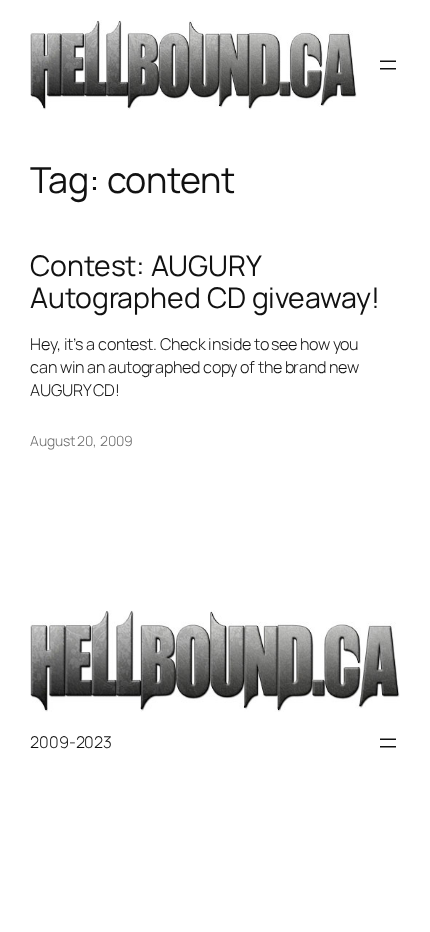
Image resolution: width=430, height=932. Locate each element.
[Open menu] (388, 65)
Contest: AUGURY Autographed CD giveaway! (205, 282)
